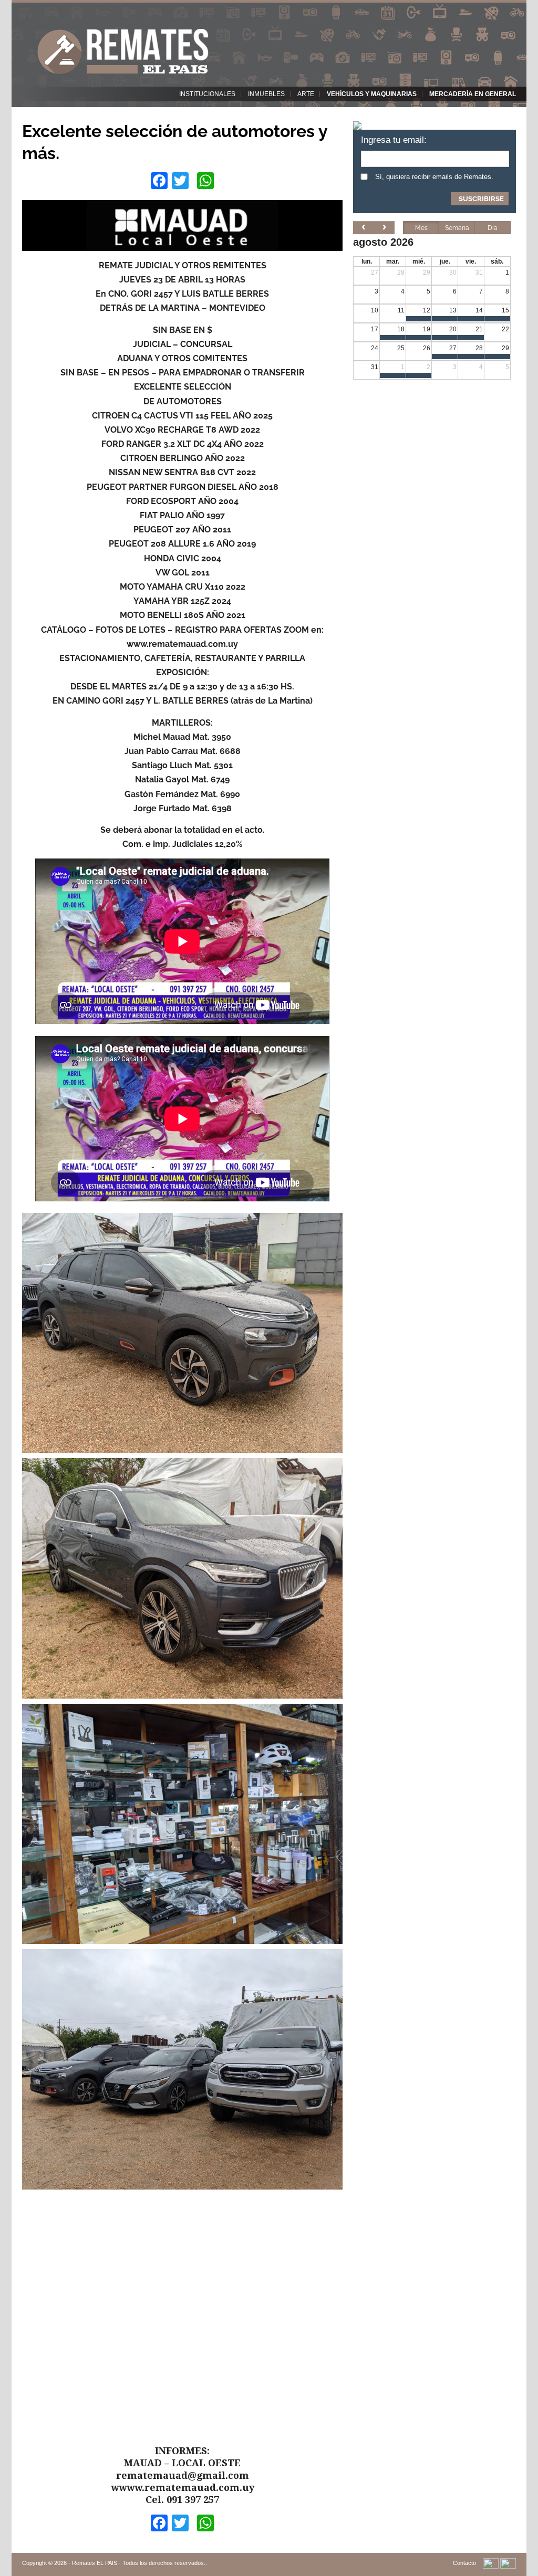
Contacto (464, 2563)
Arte (306, 94)
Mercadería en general (473, 94)
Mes (421, 228)
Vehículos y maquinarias (372, 94)
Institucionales (207, 94)
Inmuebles (266, 94)
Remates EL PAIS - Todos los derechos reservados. (139, 2563)
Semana (457, 228)
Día (493, 228)
